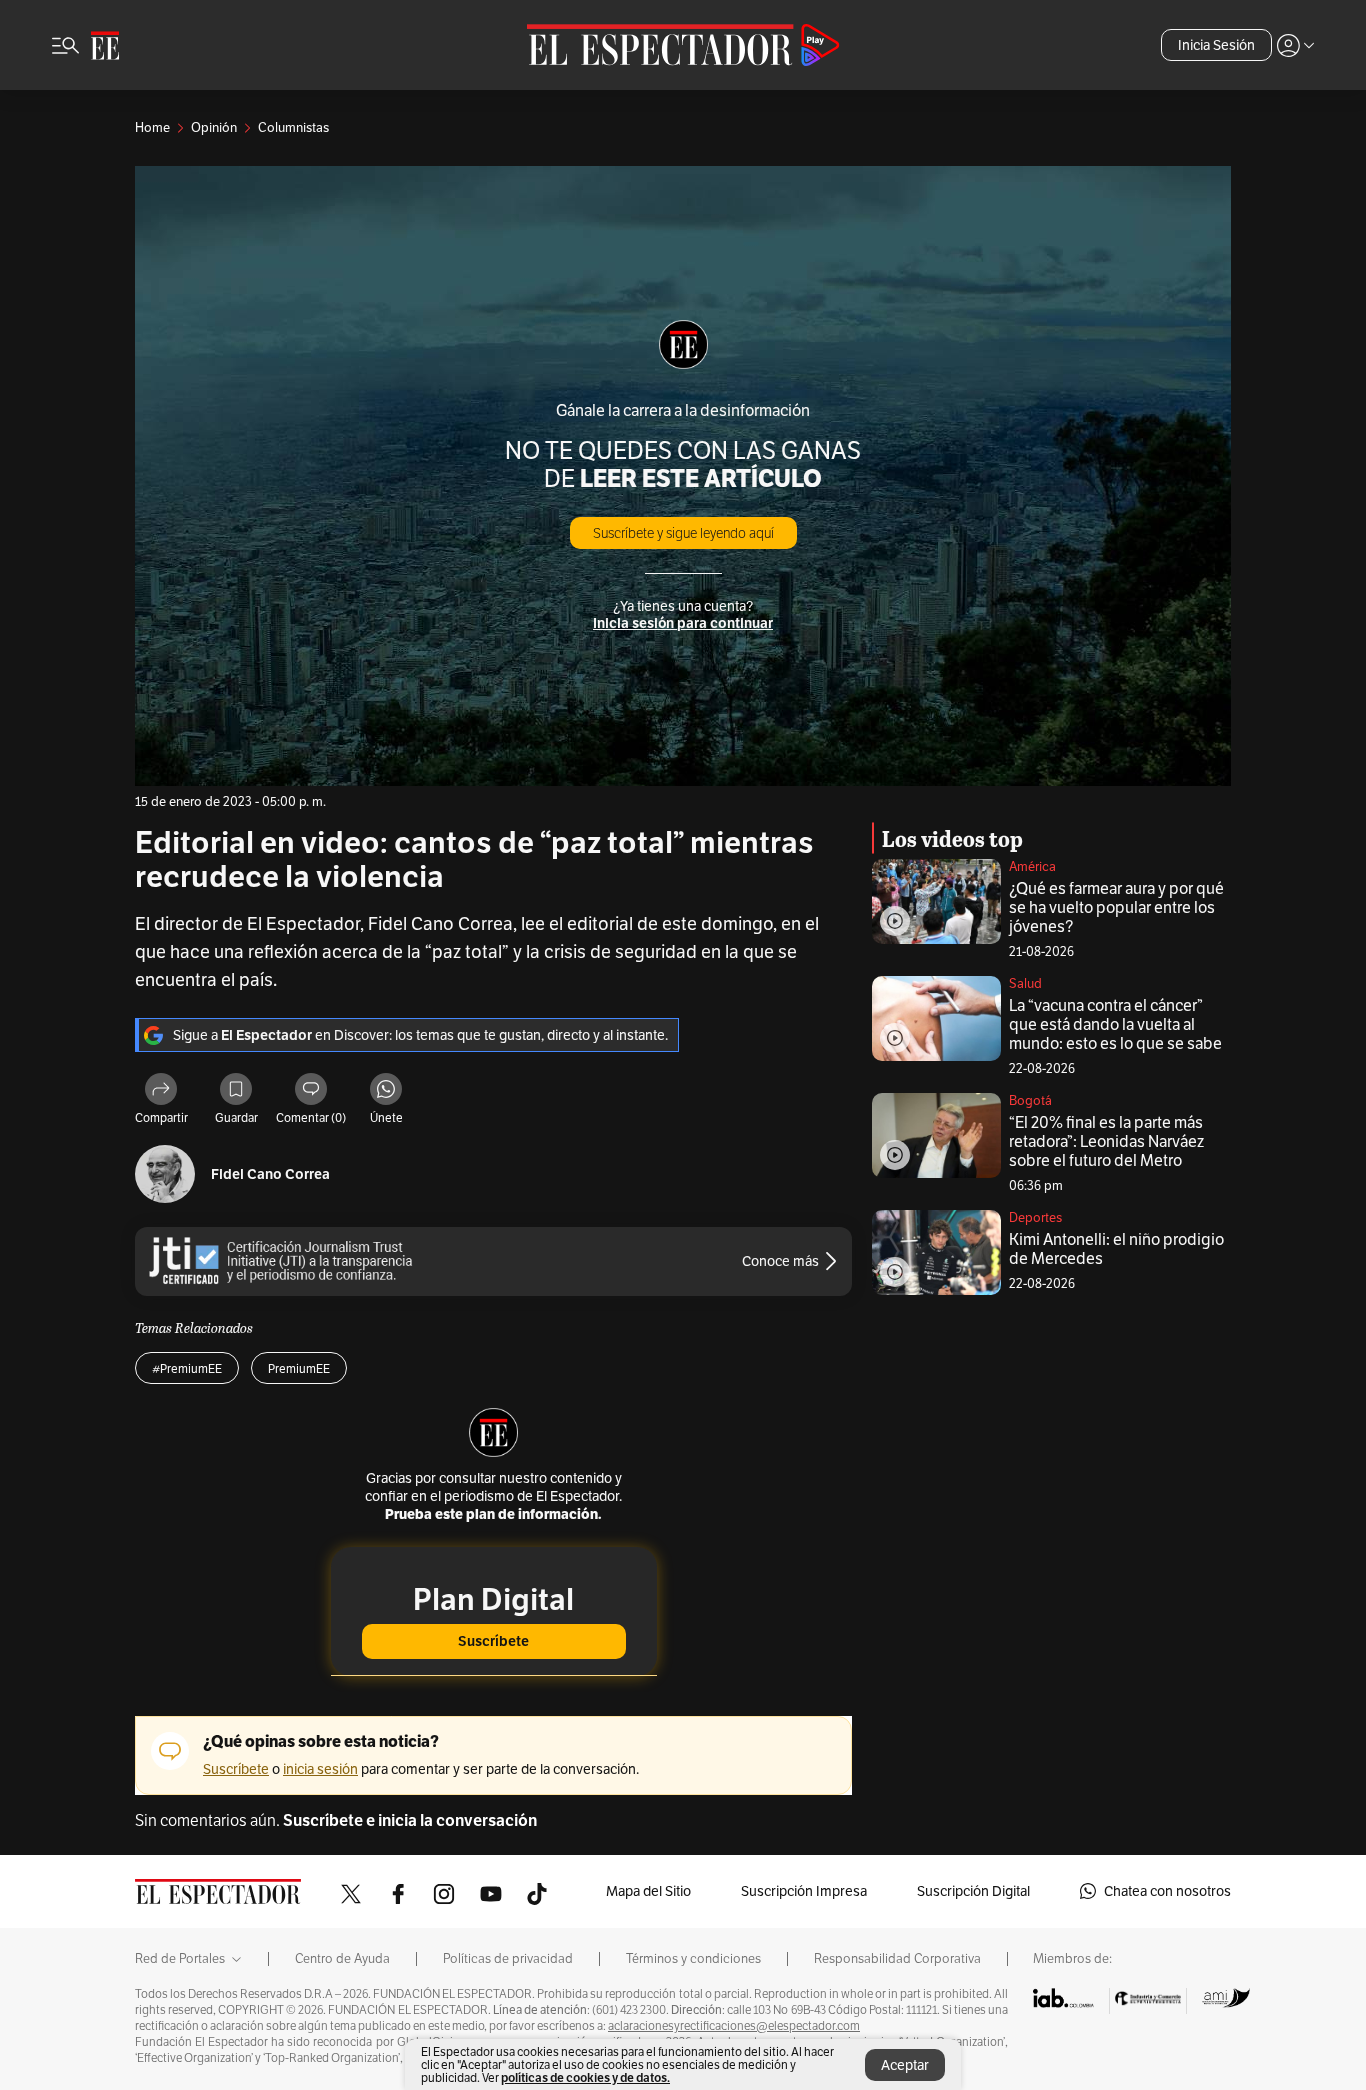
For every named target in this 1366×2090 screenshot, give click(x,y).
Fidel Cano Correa (270, 1174)
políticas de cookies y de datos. (585, 2077)
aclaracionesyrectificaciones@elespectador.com (734, 2026)
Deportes (1035, 1217)
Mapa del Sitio (648, 1891)
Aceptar (905, 2065)
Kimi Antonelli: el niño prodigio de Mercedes (1116, 1249)
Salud (1025, 983)
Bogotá (1030, 1100)
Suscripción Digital (973, 1891)
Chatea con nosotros (1167, 1891)
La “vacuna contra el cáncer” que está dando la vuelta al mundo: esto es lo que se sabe (1115, 1024)
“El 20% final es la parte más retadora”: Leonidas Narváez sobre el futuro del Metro (1106, 1141)
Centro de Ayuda (342, 1959)
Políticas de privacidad (508, 1959)
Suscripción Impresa (804, 1891)
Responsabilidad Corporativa (897, 1959)
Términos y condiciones (693, 1959)
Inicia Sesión (1216, 45)
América (1032, 866)
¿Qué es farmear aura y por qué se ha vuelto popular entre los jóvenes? (1116, 907)
